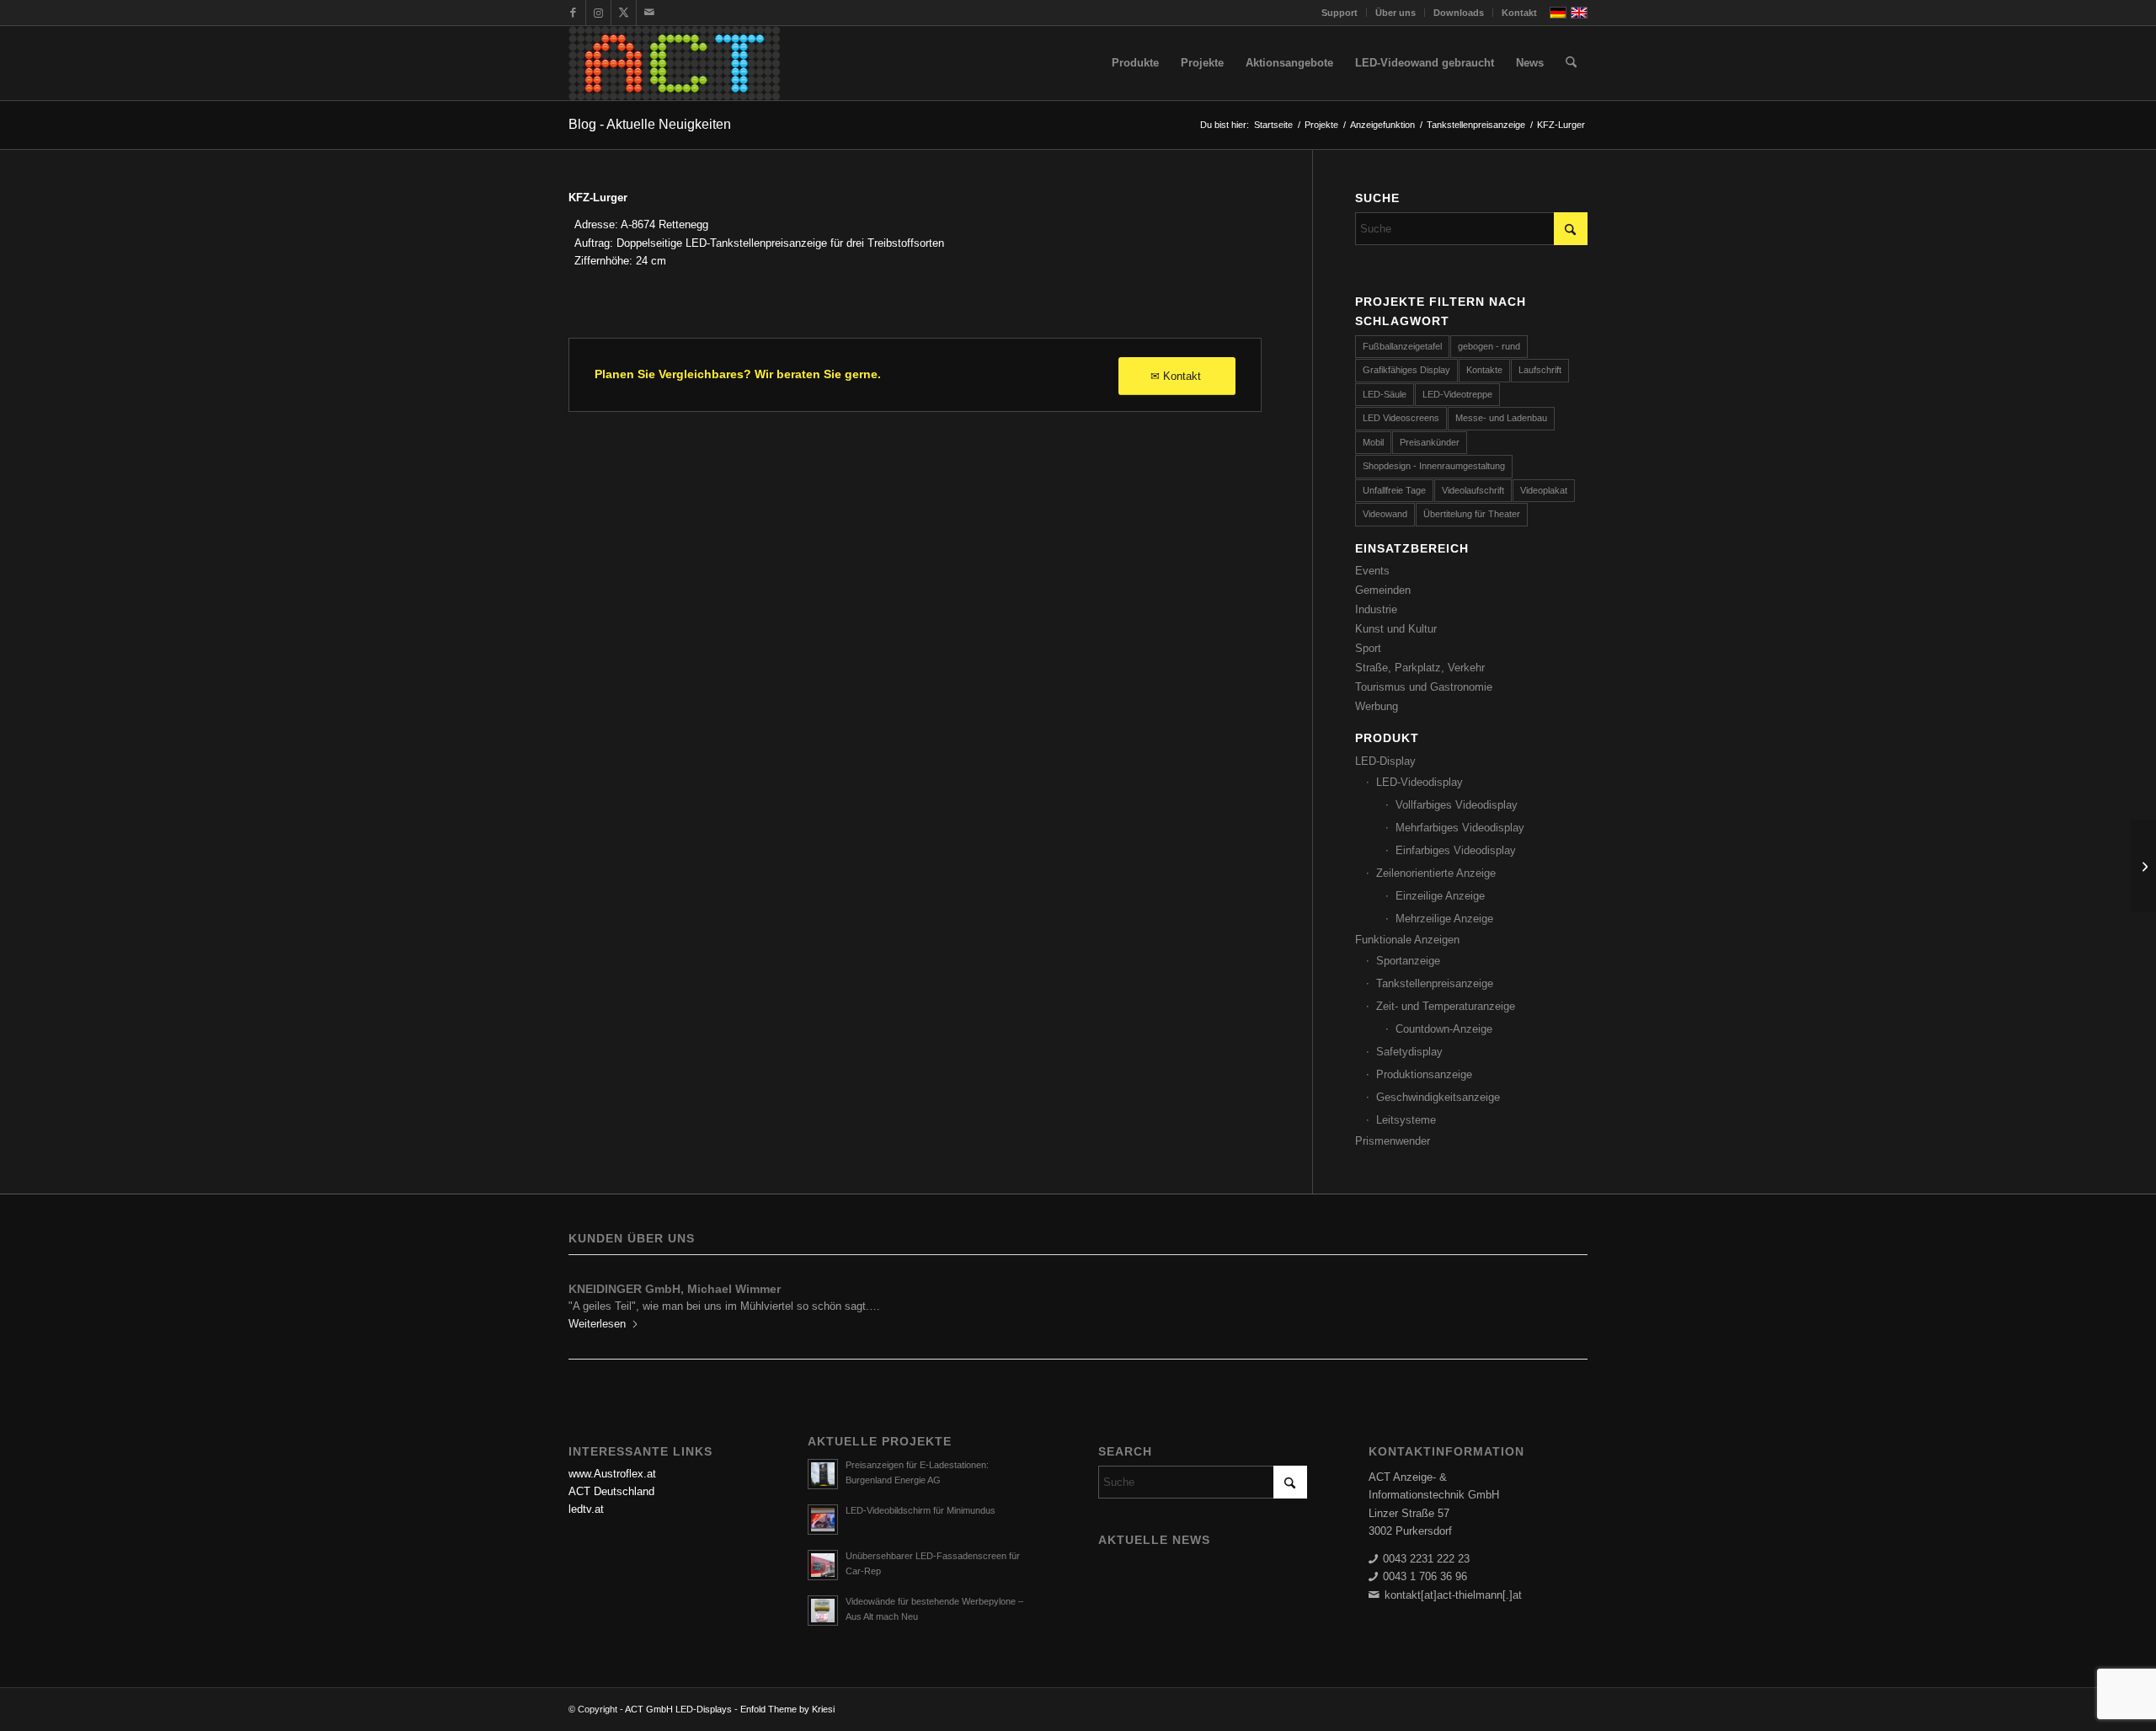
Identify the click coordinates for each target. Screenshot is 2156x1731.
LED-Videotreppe (1457, 394)
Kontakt (1519, 13)
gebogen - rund (1489, 346)
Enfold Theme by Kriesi (787, 1709)
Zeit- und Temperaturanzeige (1446, 1006)
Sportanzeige (1408, 961)
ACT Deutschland (611, 1491)
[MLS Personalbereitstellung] (2143, 866)
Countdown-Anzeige (1444, 1029)
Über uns (1396, 13)
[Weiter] (1562, 1301)
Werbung (1377, 706)
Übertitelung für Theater (1472, 514)
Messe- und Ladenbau (1501, 418)
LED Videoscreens (1401, 418)
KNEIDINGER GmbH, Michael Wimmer (675, 1289)
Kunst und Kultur (1396, 629)
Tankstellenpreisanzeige (1435, 983)
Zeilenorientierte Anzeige (1436, 873)
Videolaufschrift (1473, 490)
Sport (1368, 648)
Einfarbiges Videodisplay (1456, 850)
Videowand (1385, 514)
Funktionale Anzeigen (1407, 940)
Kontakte (1484, 370)
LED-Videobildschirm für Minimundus (921, 1510)
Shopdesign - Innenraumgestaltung (1434, 466)
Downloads (1459, 13)
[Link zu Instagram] (598, 13)
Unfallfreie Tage (1394, 490)
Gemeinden (1383, 590)
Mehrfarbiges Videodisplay (1460, 828)
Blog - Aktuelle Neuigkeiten (650, 124)
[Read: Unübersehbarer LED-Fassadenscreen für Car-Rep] (823, 1565)
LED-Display (1385, 761)
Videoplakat (1544, 490)
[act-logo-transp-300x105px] (674, 63)
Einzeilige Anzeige (1440, 896)
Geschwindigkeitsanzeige (1438, 1097)
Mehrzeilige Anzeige (1444, 919)
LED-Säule (1385, 394)
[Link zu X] (624, 13)
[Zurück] (594, 1301)
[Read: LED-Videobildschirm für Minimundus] (823, 1520)
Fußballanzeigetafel (1402, 346)
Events (1372, 571)
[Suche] (1571, 63)
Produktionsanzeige (1424, 1074)
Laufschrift (1540, 370)
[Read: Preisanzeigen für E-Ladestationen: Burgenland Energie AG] (823, 1474)
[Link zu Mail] (649, 13)
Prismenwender (1393, 1141)
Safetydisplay (1409, 1052)
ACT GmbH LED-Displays (678, 1709)
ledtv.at (586, 1509)
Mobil (1373, 442)
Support (1339, 13)
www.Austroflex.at (612, 1474)
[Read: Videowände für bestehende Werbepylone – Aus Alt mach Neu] (823, 1611)
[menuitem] (1340, 13)
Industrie (1376, 609)
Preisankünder (1430, 442)
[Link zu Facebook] (573, 13)
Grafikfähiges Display (1406, 370)
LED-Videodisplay (1420, 782)
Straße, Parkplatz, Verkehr (1420, 668)
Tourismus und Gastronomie (1424, 687)
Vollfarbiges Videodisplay (1457, 805)
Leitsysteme (1406, 1120)
